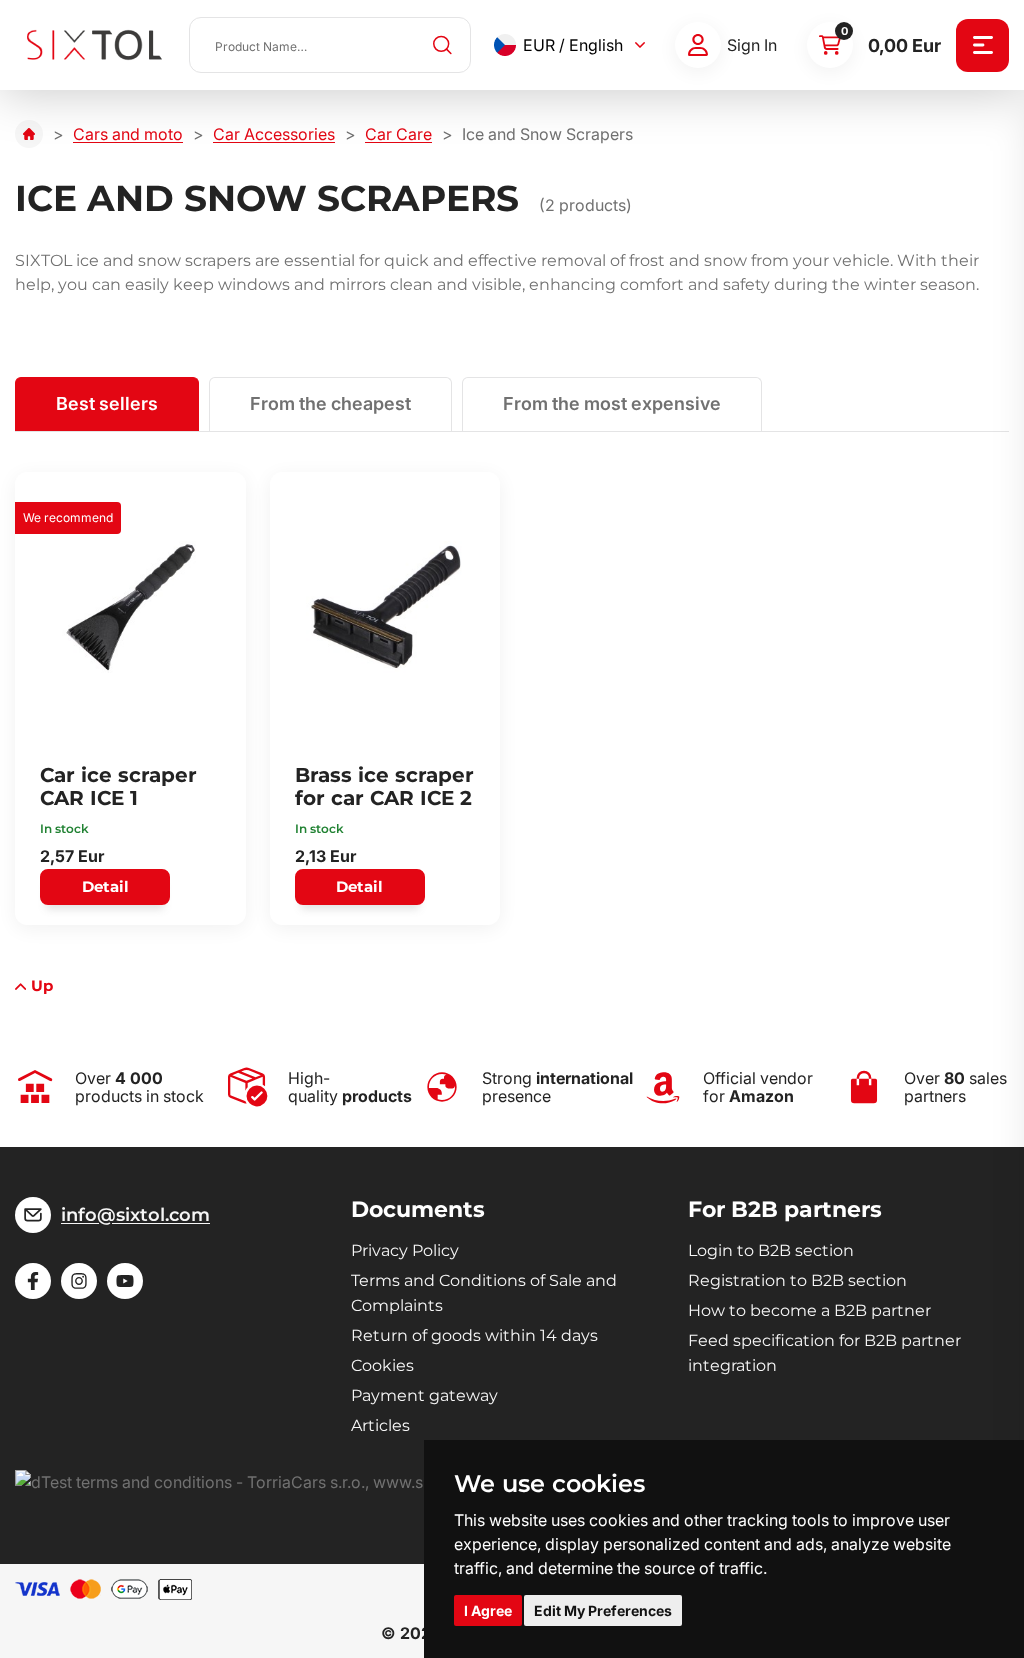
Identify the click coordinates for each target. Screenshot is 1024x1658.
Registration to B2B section (797, 1280)
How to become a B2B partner (809, 1310)
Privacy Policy (405, 1250)
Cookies (382, 1365)
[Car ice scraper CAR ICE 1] (130, 607)
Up (42, 985)
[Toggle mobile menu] (982, 45)
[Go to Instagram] (79, 1281)
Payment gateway (424, 1395)
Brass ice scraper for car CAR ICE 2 (384, 786)
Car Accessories (274, 134)
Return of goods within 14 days (474, 1335)
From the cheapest (330, 403)
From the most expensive (612, 403)
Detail (105, 886)
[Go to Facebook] (33, 1281)
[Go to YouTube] (125, 1281)
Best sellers (107, 403)
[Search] (443, 45)
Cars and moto (128, 134)
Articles (380, 1425)
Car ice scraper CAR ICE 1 (118, 786)
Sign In (752, 45)
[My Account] (698, 45)
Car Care (398, 134)
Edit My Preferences (603, 1610)
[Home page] (29, 134)
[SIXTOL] (94, 45)
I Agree (488, 1610)
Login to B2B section (771, 1250)
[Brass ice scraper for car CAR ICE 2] (385, 607)
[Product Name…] (330, 45)
